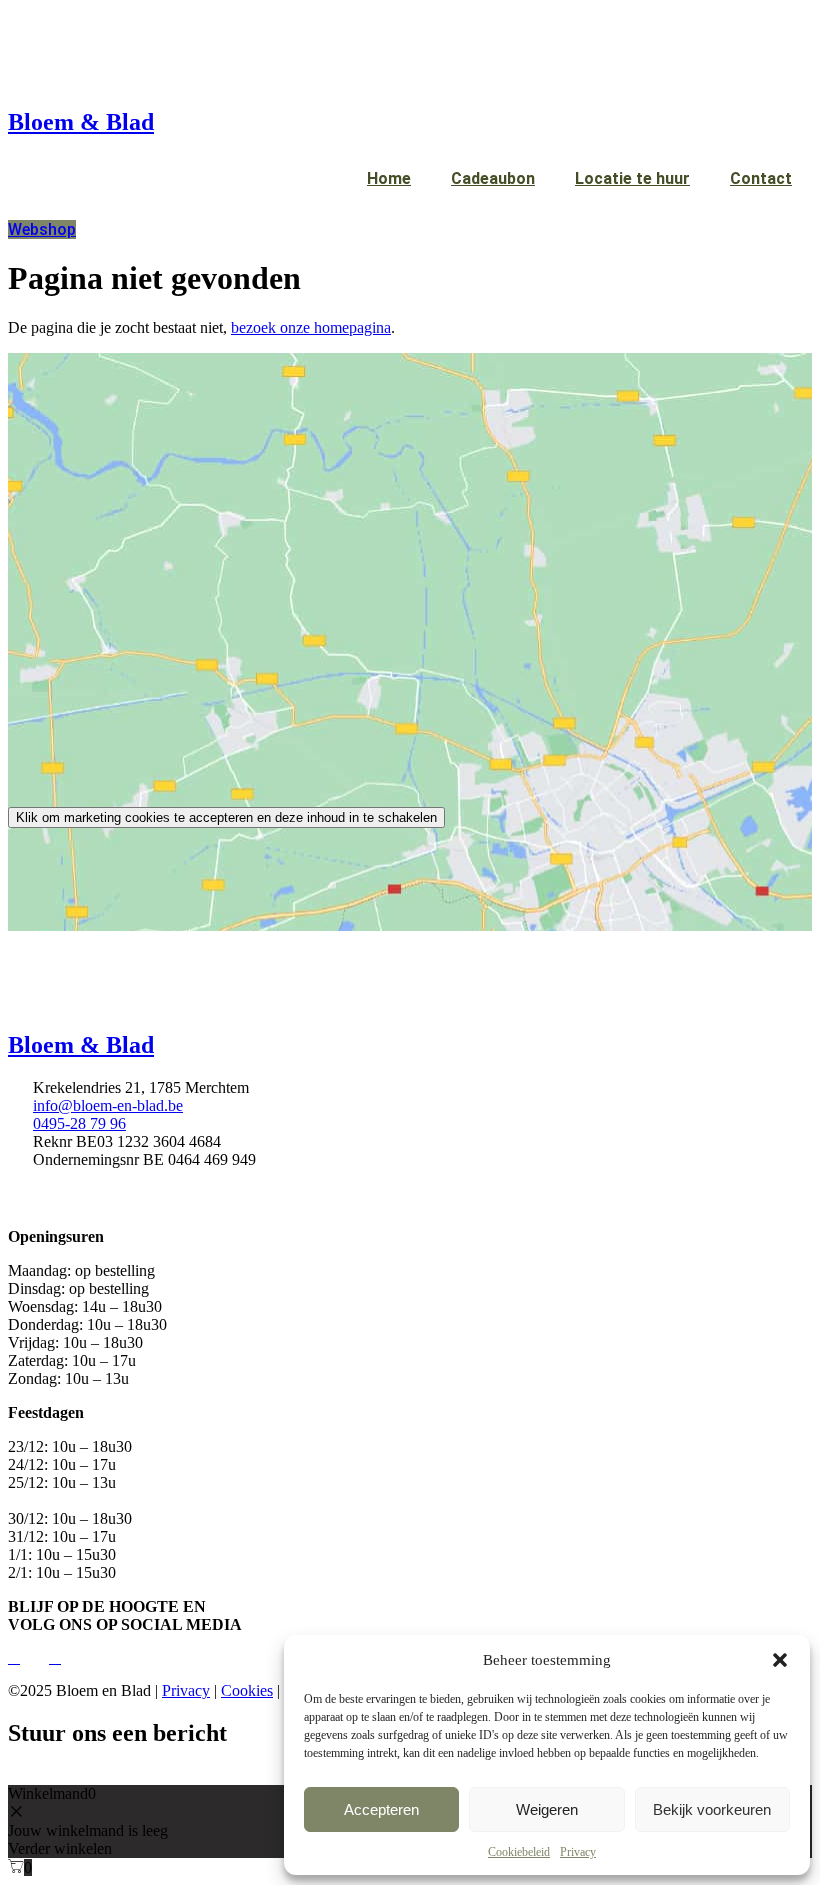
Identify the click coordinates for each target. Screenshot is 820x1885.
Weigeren (547, 1809)
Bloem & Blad (81, 122)
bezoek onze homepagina (311, 327)
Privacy (578, 1852)
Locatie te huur (632, 178)
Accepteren (381, 1809)
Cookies (247, 1690)
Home (389, 178)
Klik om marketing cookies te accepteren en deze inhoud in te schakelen (226, 817)
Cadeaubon (493, 178)
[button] (780, 1660)
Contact (761, 178)
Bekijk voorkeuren (712, 1809)
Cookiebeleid (519, 1852)
